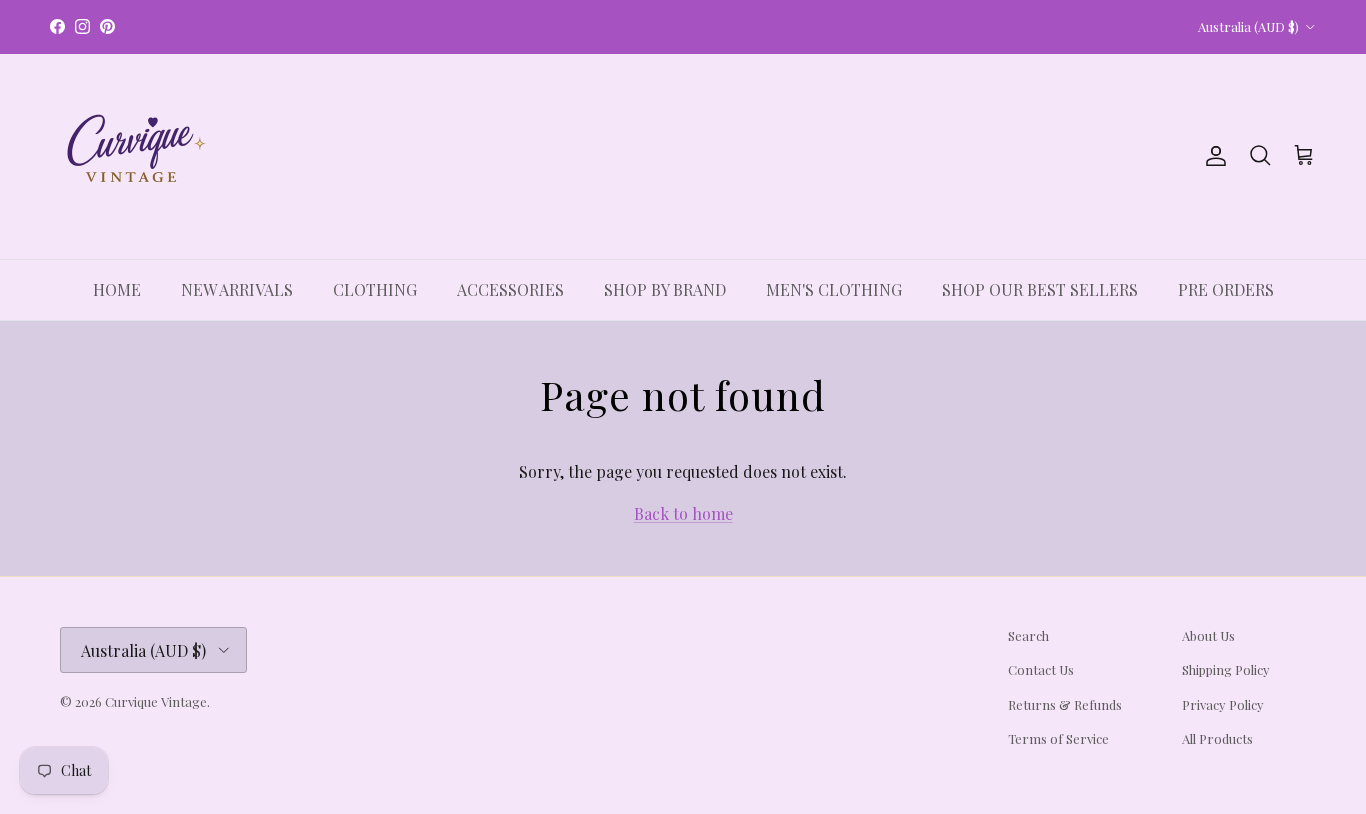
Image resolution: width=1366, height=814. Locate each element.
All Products (1217, 738)
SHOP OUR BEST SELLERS (1040, 289)
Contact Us (1041, 669)
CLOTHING (375, 289)
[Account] (1212, 156)
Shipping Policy (1226, 669)
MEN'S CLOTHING (834, 289)
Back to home (683, 513)
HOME (117, 289)
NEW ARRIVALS (237, 289)
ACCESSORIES (510, 289)
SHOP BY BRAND (665, 289)
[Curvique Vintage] (132, 156)
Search (1028, 635)
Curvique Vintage (156, 701)
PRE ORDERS (1226, 289)
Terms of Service (1058, 738)
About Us (1208, 635)
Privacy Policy (1223, 704)
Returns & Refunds (1065, 704)
